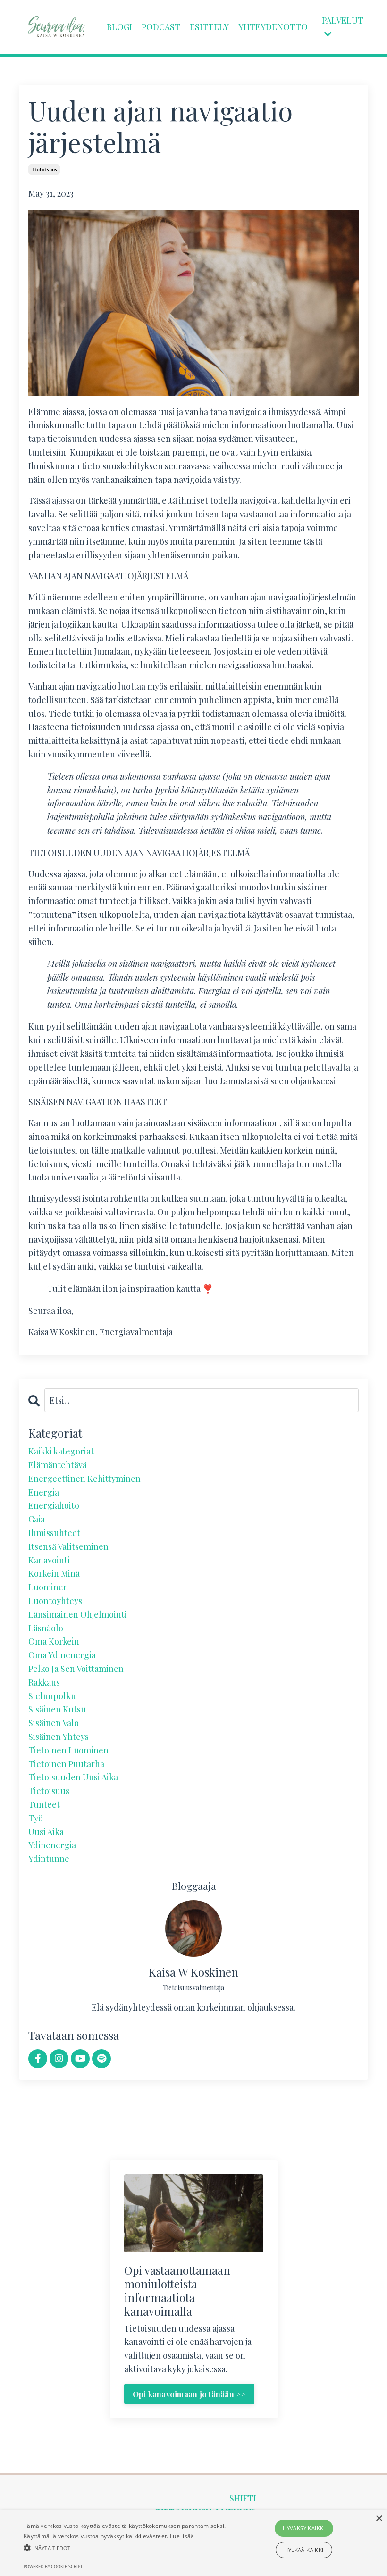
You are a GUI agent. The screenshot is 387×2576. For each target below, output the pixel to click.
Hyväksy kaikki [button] (304, 2528)
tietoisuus (44, 169)
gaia (37, 1519)
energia (44, 1492)
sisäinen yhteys (59, 1737)
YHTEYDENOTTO (273, 27)
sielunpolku (52, 1696)
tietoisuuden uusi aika (73, 1777)
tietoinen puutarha (66, 1764)
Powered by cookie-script (53, 2566)
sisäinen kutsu (57, 1709)
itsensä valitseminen (68, 1546)
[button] (134, 2548)
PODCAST (161, 27)
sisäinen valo (54, 1723)
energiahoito (54, 1505)
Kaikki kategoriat (61, 1451)
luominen (48, 1587)
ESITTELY (209, 27)
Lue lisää (182, 2536)
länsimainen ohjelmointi (78, 1614)
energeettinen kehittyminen (84, 1479)
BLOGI (119, 27)
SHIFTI (243, 2498)
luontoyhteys (55, 1601)
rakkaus (44, 1682)
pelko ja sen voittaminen (76, 1669)
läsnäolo (46, 1628)
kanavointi (49, 1560)
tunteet (44, 1804)
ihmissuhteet (54, 1533)
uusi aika (46, 1832)
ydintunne (49, 1859)
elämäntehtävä (58, 1465)
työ (36, 1818)
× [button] (379, 2519)
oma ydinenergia (62, 1655)
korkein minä (54, 1573)
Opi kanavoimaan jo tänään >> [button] (189, 2394)
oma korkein (54, 1641)
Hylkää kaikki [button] (304, 2550)
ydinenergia (52, 1845)
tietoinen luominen (68, 1750)
